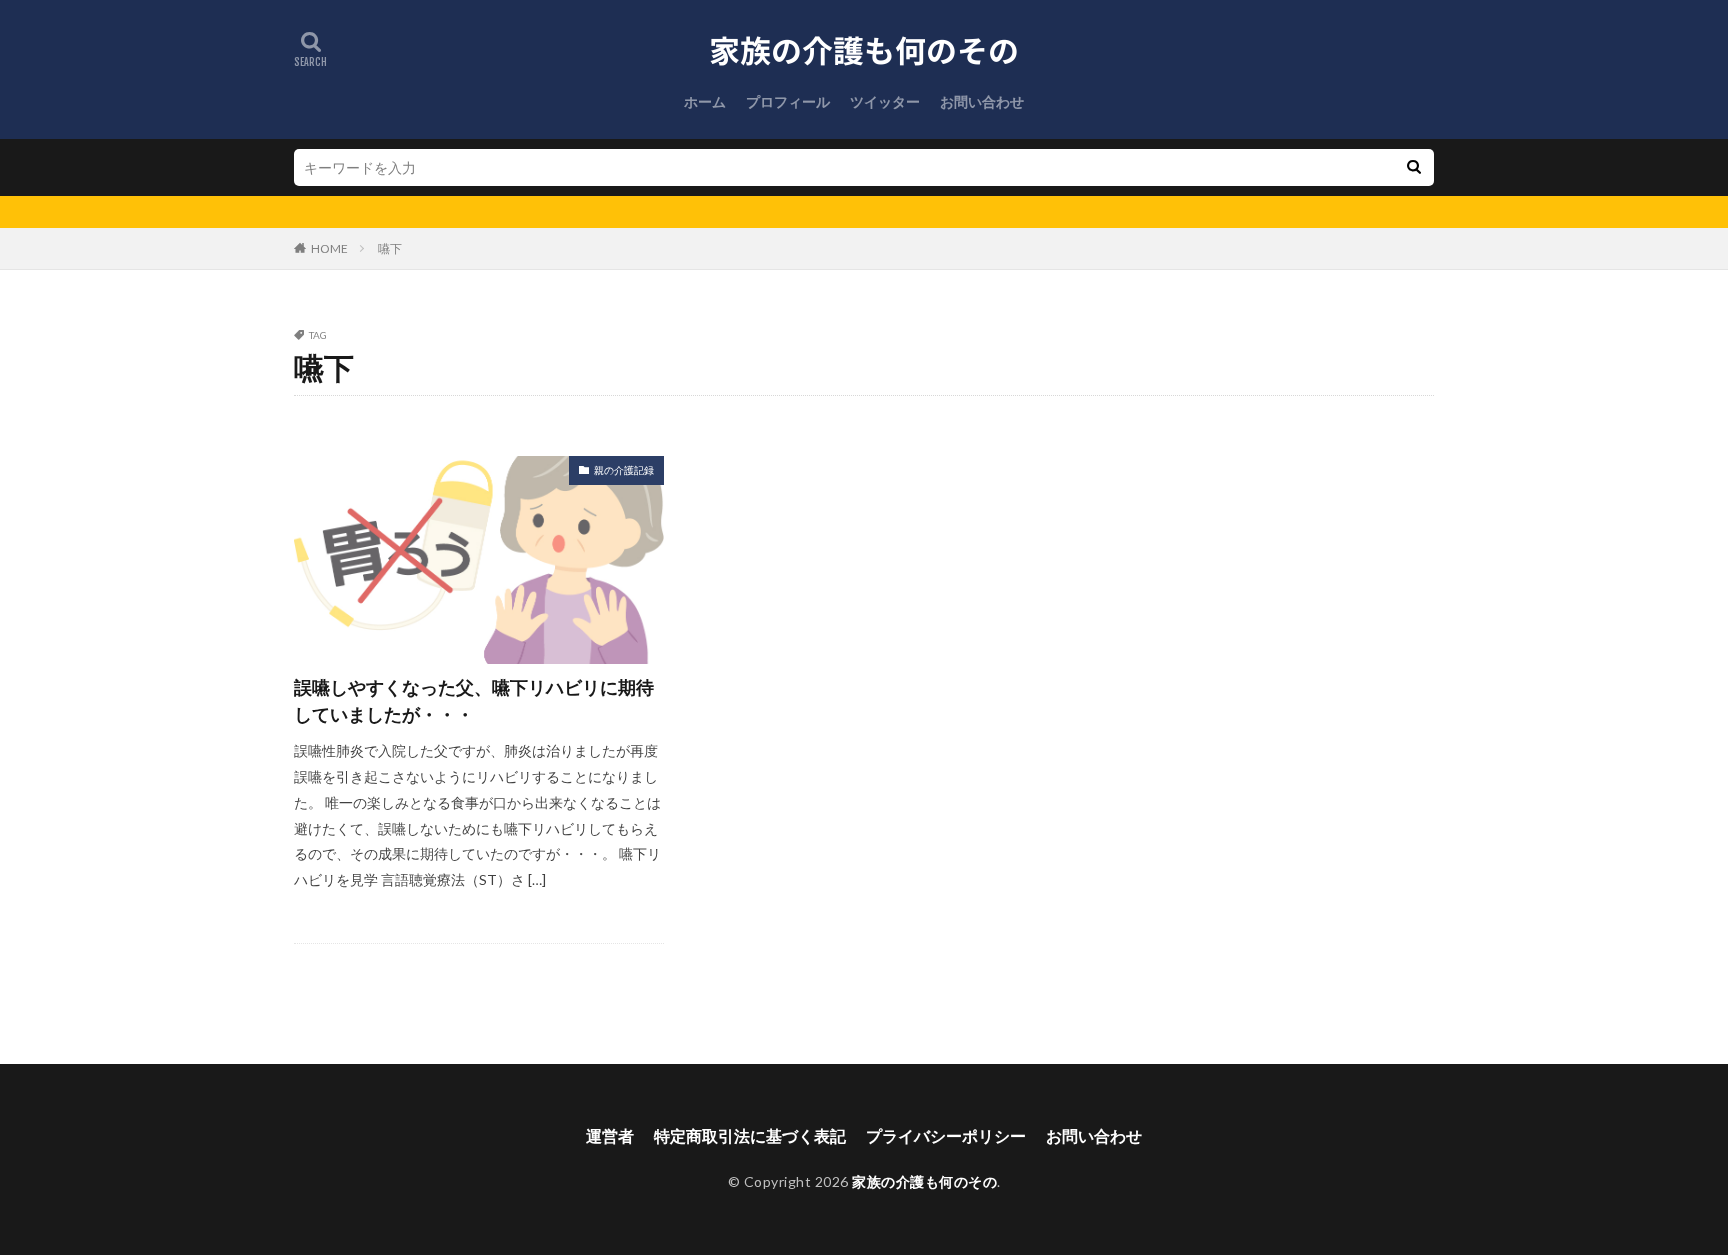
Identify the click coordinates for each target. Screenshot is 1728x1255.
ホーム (705, 101)
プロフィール (788, 101)
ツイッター (885, 101)
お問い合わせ (982, 101)
